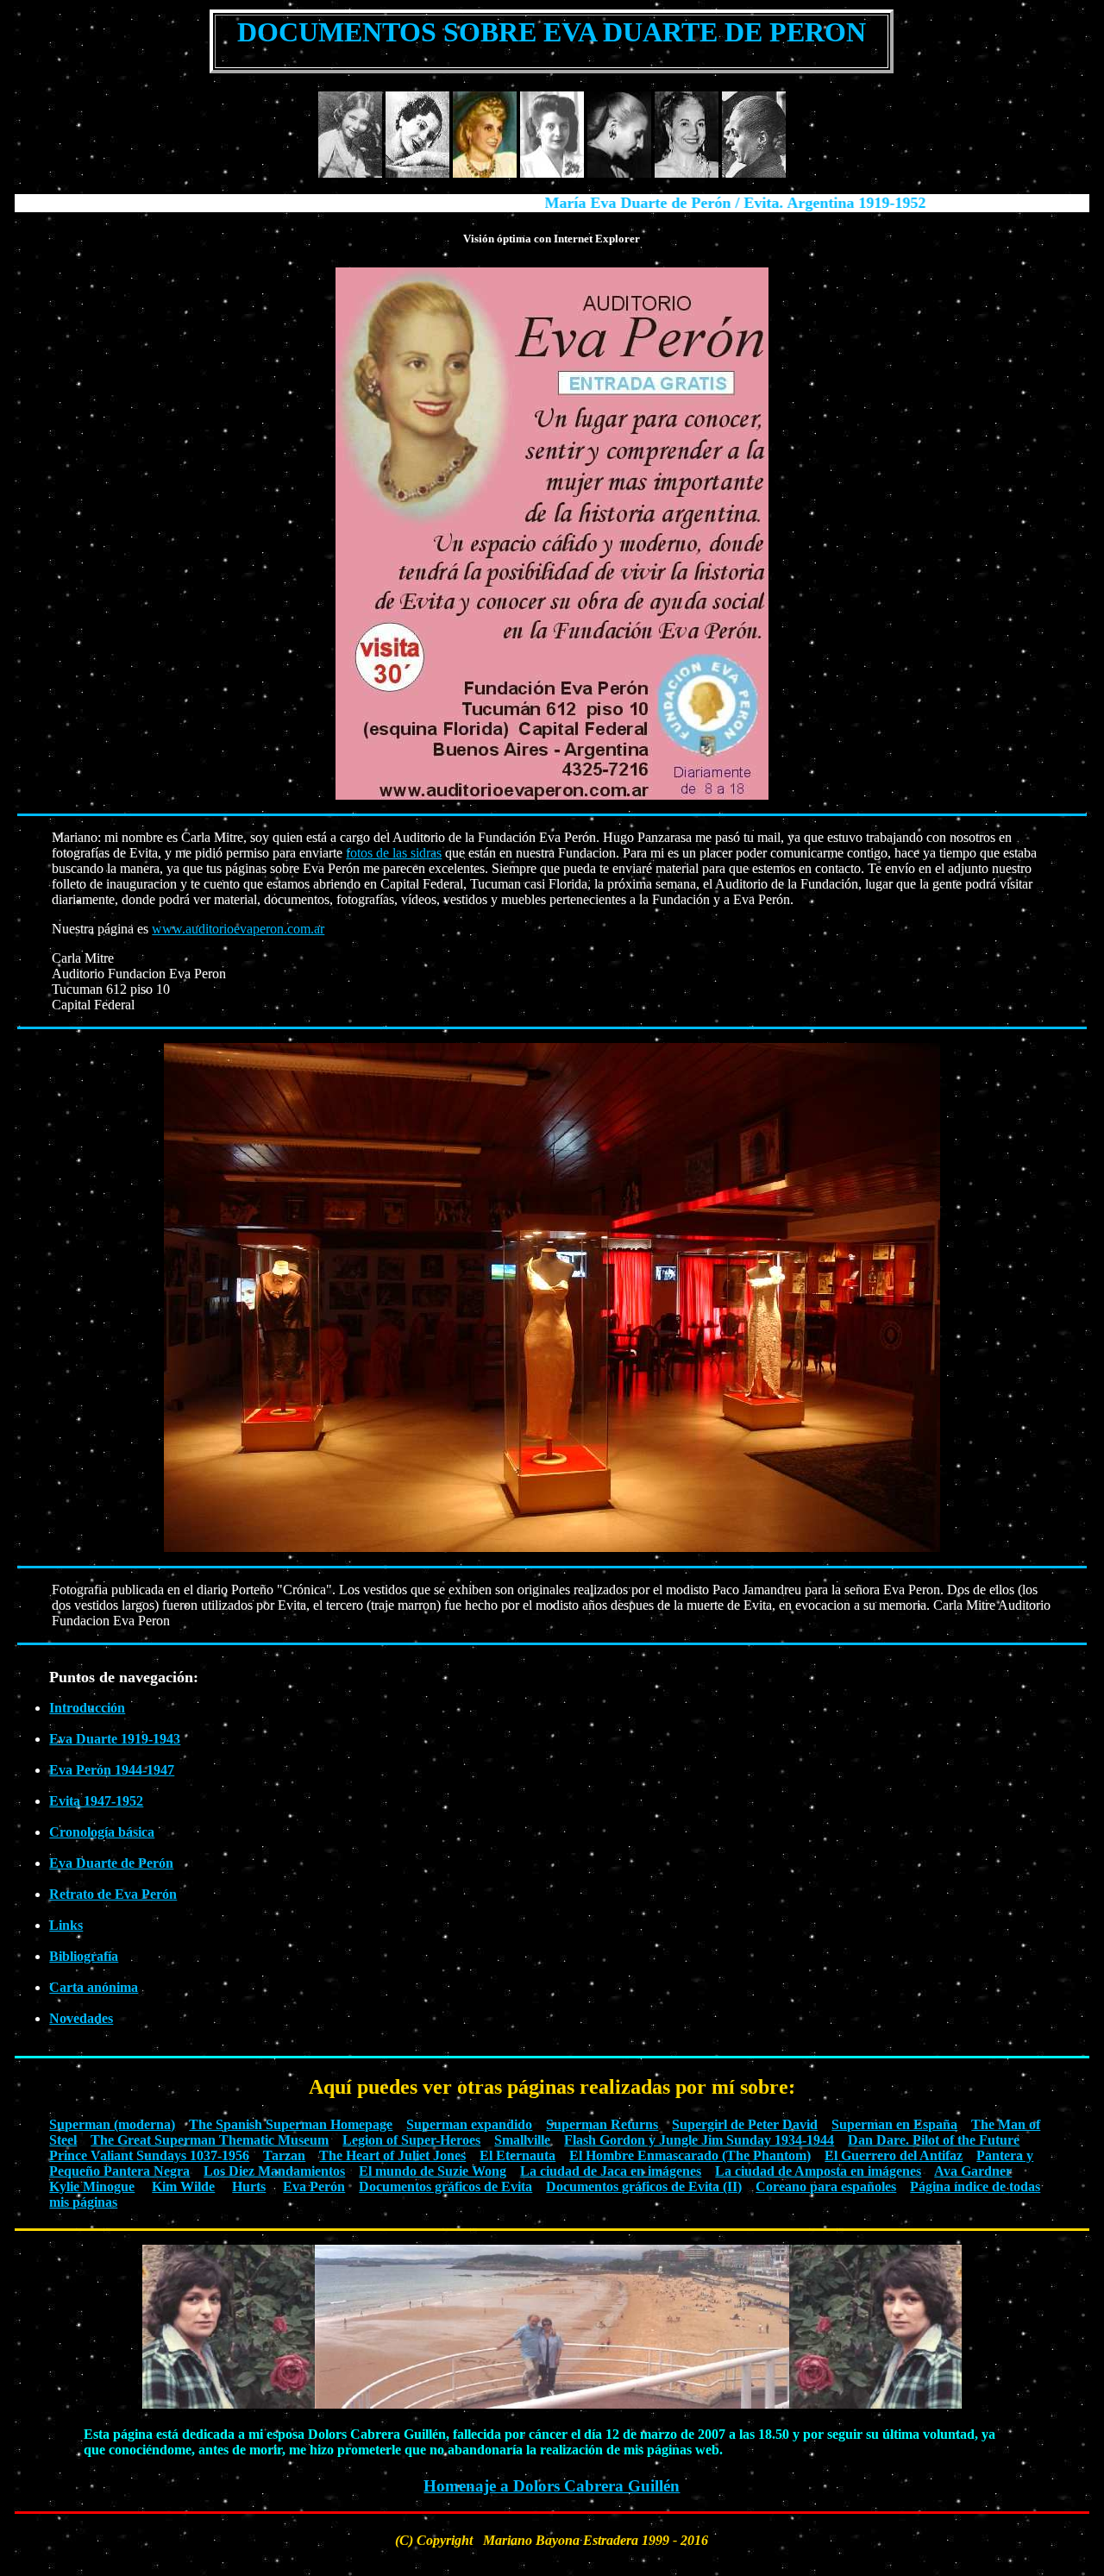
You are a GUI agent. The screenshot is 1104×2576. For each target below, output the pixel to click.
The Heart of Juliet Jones (392, 2155)
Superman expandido (469, 2124)
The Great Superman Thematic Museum (210, 2140)
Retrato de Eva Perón (113, 1894)
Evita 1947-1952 (96, 1801)
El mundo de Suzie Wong (433, 2171)
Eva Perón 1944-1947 (112, 1770)
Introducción (87, 1708)
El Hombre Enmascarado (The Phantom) (690, 2155)
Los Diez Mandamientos (274, 2171)
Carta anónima (94, 1987)
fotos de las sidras (394, 853)
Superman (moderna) (112, 2124)
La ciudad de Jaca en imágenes (611, 2171)
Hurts (249, 2186)
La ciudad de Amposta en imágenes (818, 2171)
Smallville (522, 2140)
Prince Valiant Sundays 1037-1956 (149, 2155)
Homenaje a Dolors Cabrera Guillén (552, 2486)
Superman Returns (602, 2124)
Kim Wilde (183, 2186)
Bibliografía (84, 1956)
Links (66, 1925)
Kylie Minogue (92, 2186)
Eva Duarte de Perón (111, 1863)
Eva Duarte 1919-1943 (115, 1739)
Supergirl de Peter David (745, 2124)
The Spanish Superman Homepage (291, 2124)
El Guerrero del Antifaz (894, 2155)
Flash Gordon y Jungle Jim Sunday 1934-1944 (699, 2140)
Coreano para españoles (826, 2186)
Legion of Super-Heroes (411, 2140)
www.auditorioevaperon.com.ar (238, 929)
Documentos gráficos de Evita (445, 2186)
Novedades (81, 2018)
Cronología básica (102, 1832)
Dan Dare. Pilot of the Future (934, 2140)
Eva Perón (314, 2186)
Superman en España (894, 2124)
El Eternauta (517, 2155)
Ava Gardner (973, 2171)
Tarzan (284, 2155)
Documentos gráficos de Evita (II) (644, 2186)
